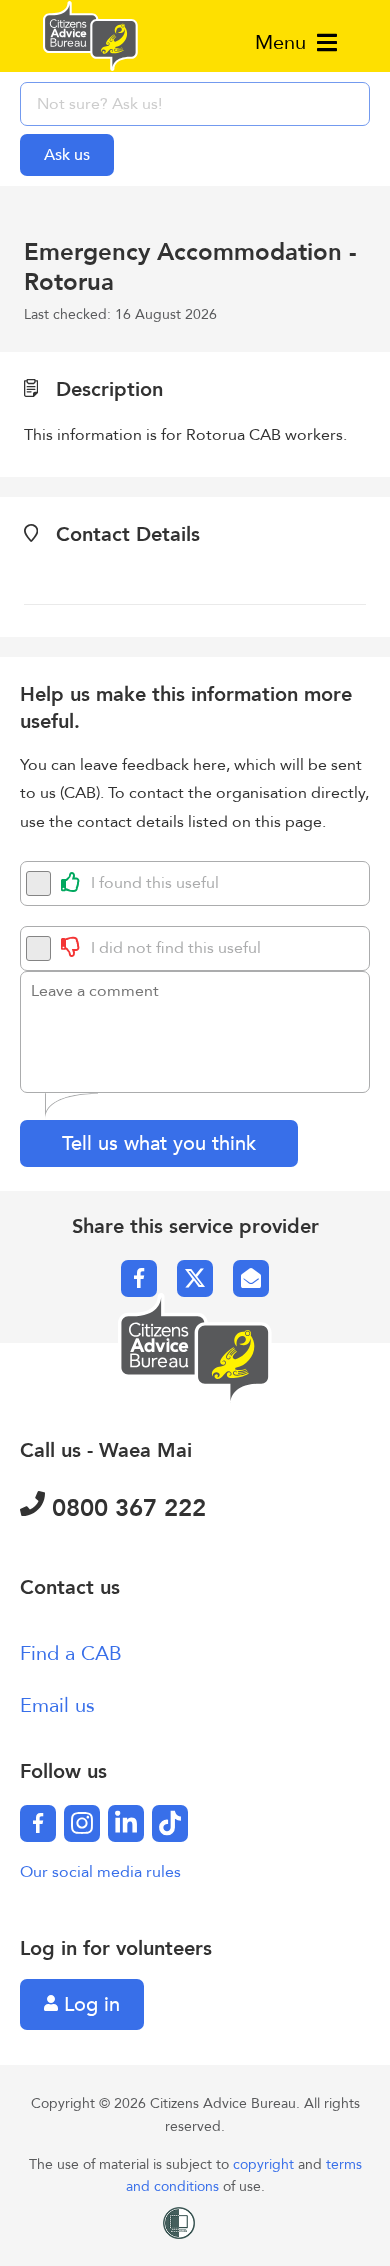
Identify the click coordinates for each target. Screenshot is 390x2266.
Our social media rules (100, 1872)
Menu (283, 42)
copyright (265, 2164)
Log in (89, 2004)
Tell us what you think (159, 1143)
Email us (57, 1705)
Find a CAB (71, 1653)
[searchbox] (195, 104)
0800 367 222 (125, 1508)
